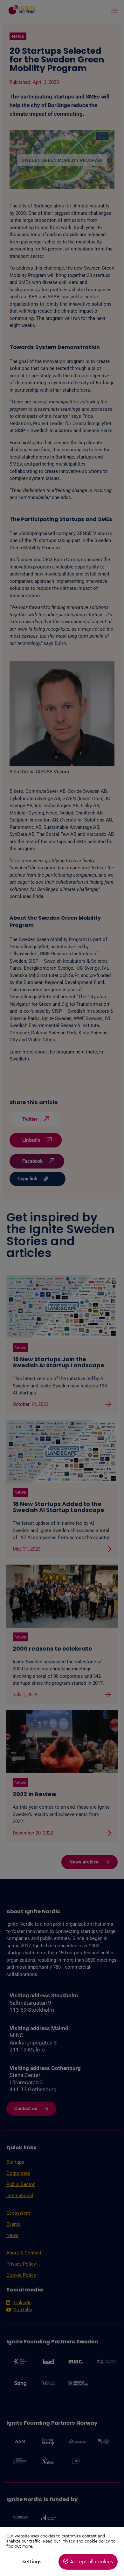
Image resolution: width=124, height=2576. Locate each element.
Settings (32, 2562)
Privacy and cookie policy (86, 2541)
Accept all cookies (91, 2562)
